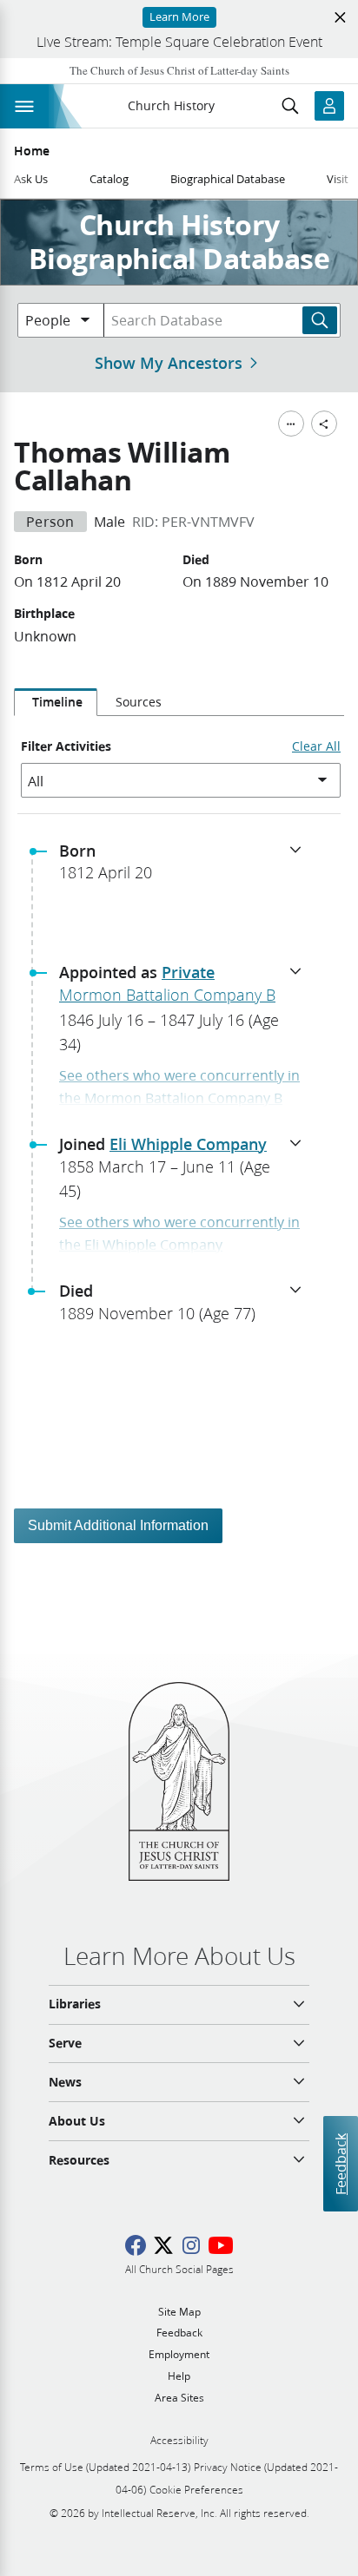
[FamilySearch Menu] (291, 424)
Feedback (340, 2163)
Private (188, 972)
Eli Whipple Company (188, 1144)
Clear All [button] (316, 746)
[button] (186, 867)
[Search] (320, 320)
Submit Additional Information (118, 1525)
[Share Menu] (324, 424)
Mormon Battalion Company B (167, 995)
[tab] (56, 702)
